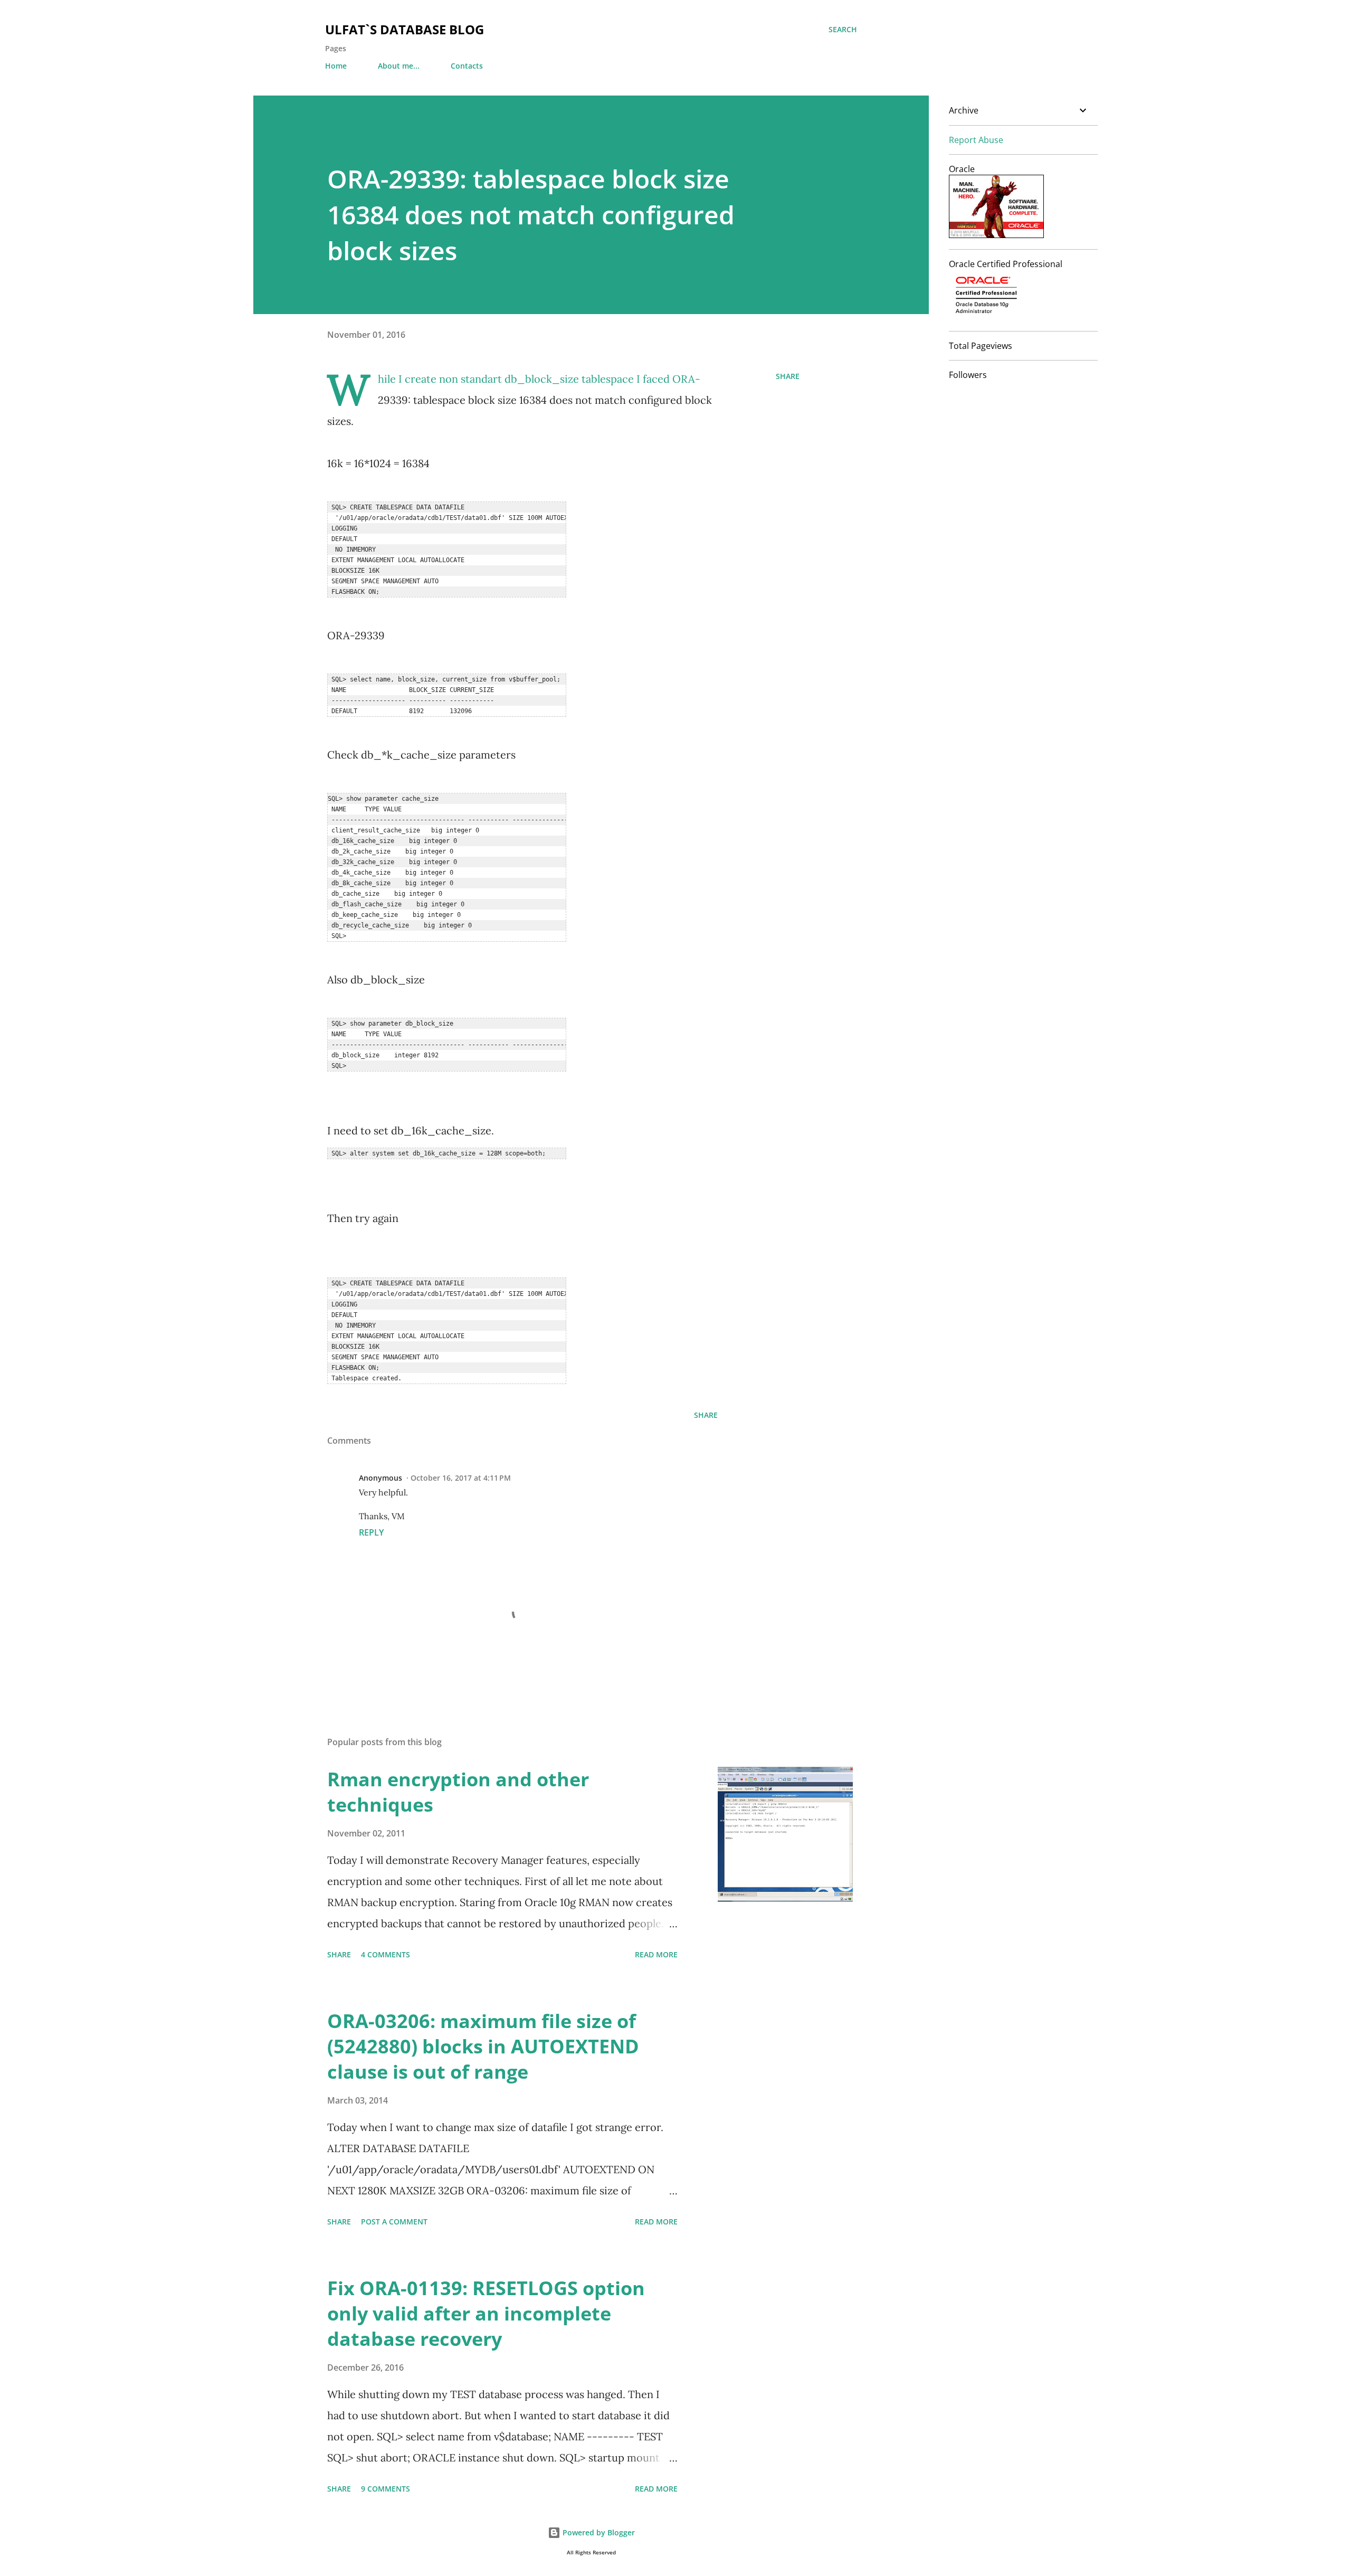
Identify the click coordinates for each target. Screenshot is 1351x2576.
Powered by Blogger (598, 2532)
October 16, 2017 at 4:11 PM (461, 1478)
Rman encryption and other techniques (458, 1792)
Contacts (467, 66)
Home (336, 66)
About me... (399, 66)
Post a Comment (394, 2222)
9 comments (386, 2489)
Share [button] (788, 376)
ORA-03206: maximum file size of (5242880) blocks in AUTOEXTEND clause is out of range (483, 2046)
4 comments (386, 1954)
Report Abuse (976, 140)
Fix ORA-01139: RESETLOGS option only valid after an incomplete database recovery (486, 2313)
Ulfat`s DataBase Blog (405, 29)
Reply (371, 1532)
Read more (656, 1954)
